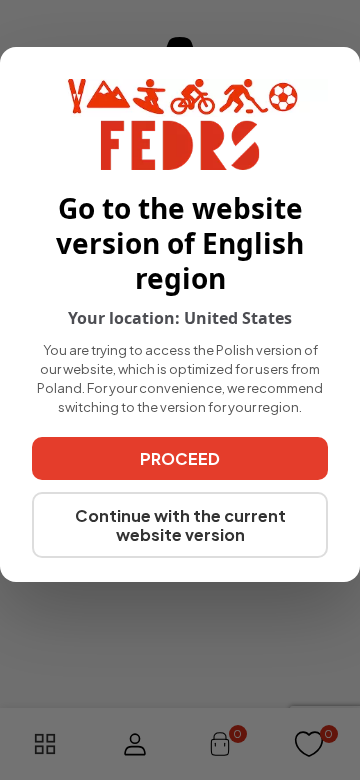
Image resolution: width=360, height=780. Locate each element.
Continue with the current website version (180, 525)
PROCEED (180, 458)
